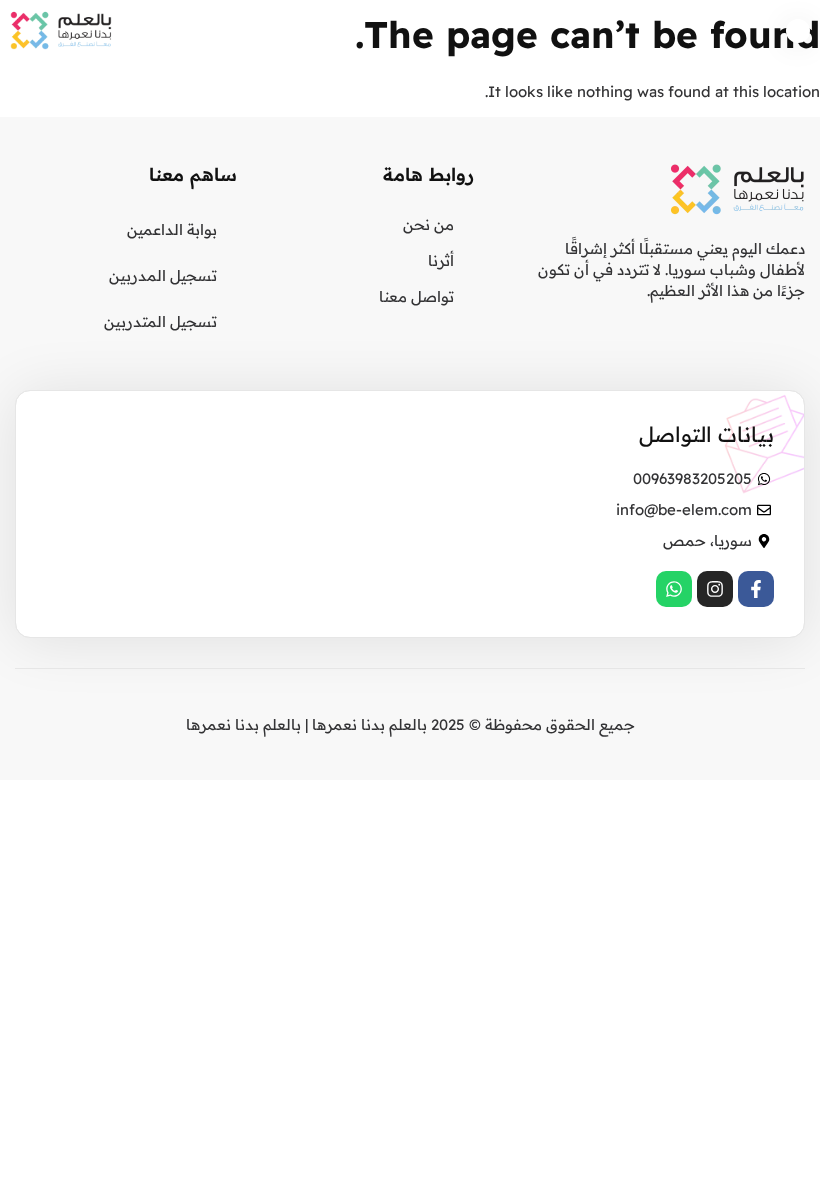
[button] (798, 31)
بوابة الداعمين (172, 229)
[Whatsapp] (674, 589)
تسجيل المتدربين (160, 321)
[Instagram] (715, 589)
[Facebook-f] (756, 589)
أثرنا (441, 260)
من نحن (428, 224)
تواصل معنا (416, 296)
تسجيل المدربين (163, 275)
